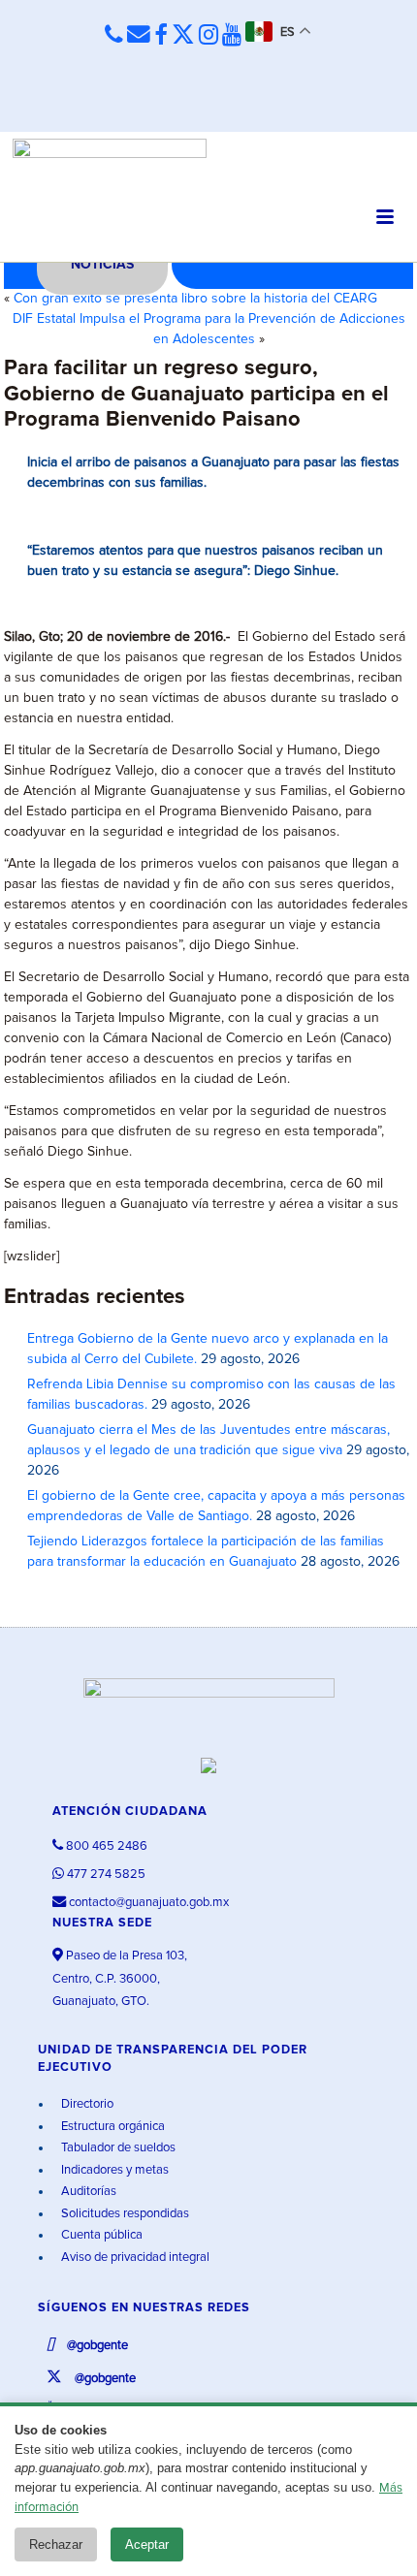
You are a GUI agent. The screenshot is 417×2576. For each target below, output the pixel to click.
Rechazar (56, 2544)
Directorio (86, 2104)
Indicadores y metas (113, 2170)
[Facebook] (161, 36)
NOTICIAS (102, 265)
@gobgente (96, 2346)
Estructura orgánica (112, 2127)
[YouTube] (232, 36)
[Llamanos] (114, 35)
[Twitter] (183, 36)
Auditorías (87, 2192)
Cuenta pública (100, 2235)
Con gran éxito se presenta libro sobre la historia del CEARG (195, 299)
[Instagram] (208, 36)
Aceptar (147, 2544)
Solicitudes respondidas (124, 2214)
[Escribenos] (139, 35)
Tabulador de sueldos (117, 2148)
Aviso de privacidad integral (134, 2258)
